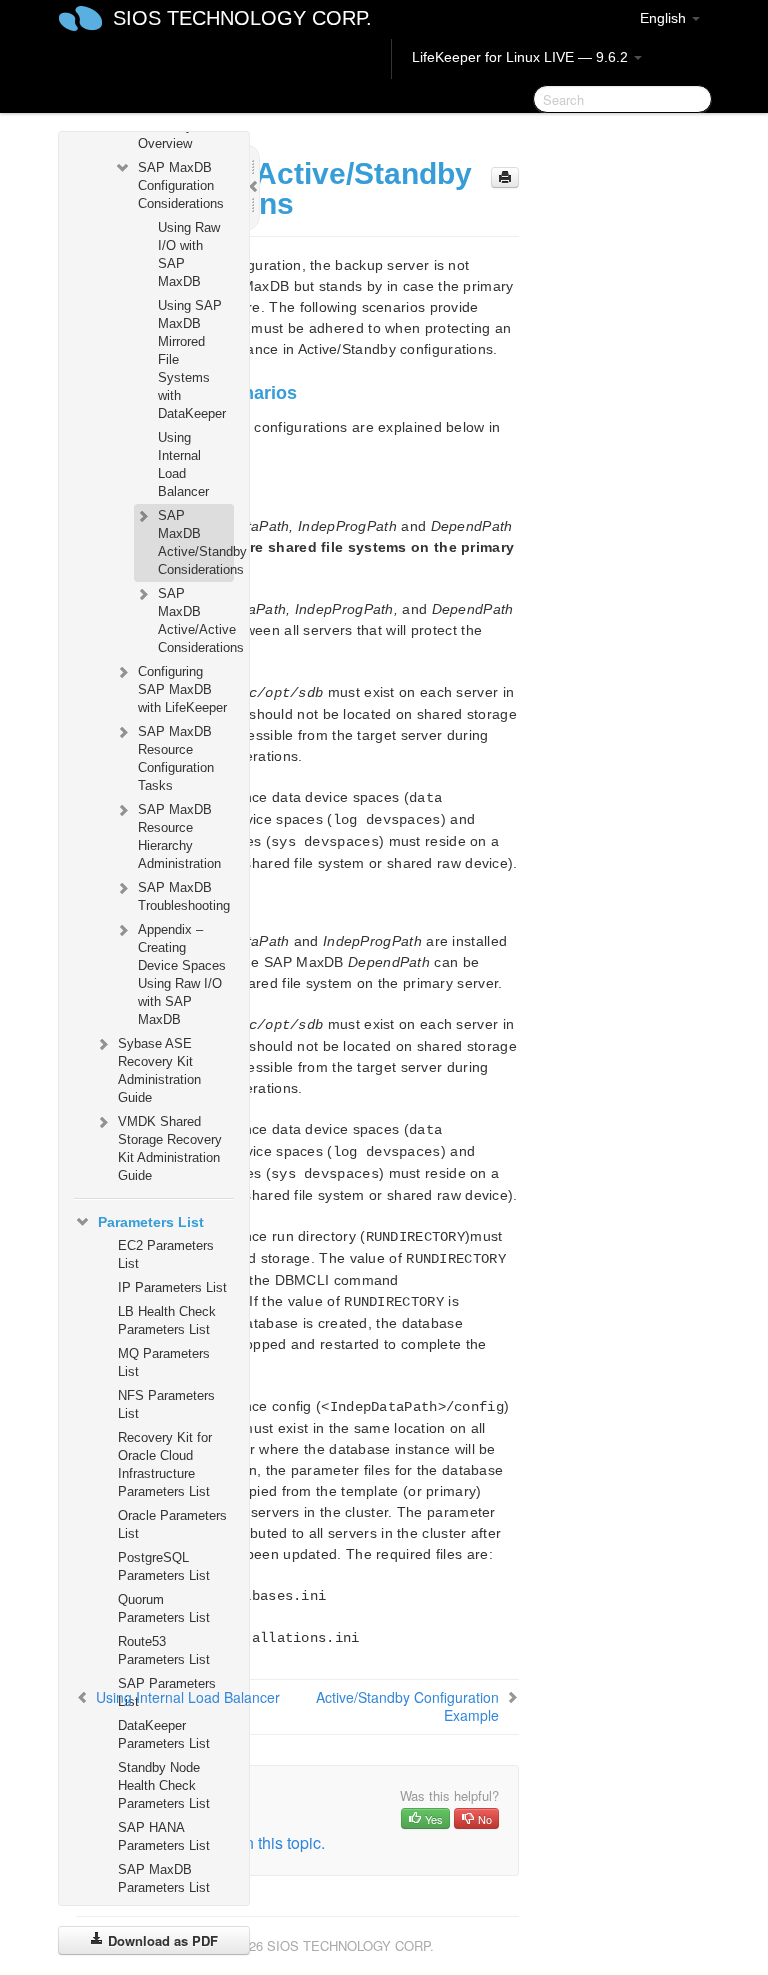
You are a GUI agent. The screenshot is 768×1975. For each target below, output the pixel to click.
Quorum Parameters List (164, 1608)
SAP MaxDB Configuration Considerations (181, 185)
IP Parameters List (172, 1287)
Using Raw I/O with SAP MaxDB (189, 254)
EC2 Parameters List (166, 1254)
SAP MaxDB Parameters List (164, 1878)
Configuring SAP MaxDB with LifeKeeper (182, 689)
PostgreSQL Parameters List (164, 1566)
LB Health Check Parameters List (167, 1320)
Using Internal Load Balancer (183, 464)
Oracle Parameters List (172, 1524)
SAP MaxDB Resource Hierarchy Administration (179, 836)
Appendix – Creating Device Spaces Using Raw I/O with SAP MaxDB (182, 974)
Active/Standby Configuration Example (407, 1706)
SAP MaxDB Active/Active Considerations (195, 620)
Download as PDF (161, 1940)
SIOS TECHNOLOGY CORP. (242, 18)
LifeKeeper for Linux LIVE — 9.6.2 (522, 57)
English (665, 18)
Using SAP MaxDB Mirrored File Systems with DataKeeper (192, 359)
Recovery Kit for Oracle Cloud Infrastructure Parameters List (165, 1464)
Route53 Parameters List (164, 1650)
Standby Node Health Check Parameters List (164, 1785)
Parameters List (151, 1222)
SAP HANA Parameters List (164, 1836)
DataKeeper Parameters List (164, 1734)
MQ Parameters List (164, 1362)
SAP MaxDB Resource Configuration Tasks (176, 758)
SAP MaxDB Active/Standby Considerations (195, 542)
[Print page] (505, 177)
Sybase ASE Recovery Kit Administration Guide (159, 1070)
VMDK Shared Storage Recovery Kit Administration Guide (170, 1148)
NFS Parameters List (166, 1404)
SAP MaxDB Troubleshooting (184, 896)
